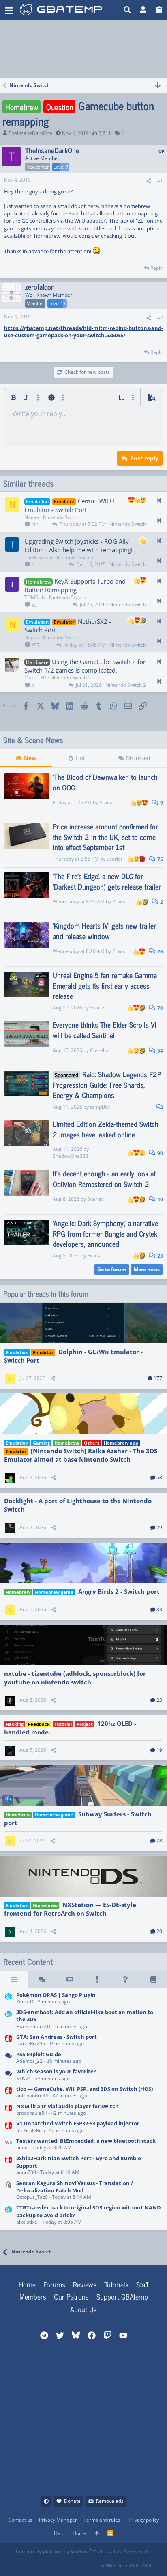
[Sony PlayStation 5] (9, 2058)
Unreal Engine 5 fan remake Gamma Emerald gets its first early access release (105, 985)
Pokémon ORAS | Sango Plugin (56, 1995)
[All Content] (14, 1979)
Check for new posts (87, 372)
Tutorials (116, 2284)
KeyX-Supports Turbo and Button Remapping (75, 585)
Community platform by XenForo (84, 2551)
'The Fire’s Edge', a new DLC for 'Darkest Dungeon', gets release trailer (107, 881)
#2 (160, 318)
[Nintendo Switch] (9, 2041)
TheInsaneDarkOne (30, 133)
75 (160, 859)
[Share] (149, 181)
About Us (83, 2309)
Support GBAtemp (122, 2296)
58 (159, 1477)
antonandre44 (32, 2095)
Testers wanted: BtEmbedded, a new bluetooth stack (86, 2141)
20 (159, 1931)
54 (160, 1051)
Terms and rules (102, 2520)
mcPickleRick (31, 2130)
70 (160, 1008)
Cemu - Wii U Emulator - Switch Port (69, 505)
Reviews (85, 2284)
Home (27, 2284)
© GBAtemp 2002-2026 (126, 2566)
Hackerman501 (34, 2026)
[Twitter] (76, 2563)
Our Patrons (71, 2296)
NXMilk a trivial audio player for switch (67, 2106)
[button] (9, 10)
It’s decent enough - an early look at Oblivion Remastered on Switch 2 (104, 1178)
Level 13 (57, 303)
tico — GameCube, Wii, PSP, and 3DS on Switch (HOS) (85, 2089)
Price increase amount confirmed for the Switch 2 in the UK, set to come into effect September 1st (105, 836)
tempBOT (101, 1107)
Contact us (20, 2520)
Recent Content (28, 1962)
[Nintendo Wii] (9, 2145)
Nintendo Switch (61, 517)
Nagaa (32, 517)
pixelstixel (27, 2222)
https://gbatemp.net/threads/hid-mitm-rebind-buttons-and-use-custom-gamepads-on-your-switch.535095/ (83, 332)
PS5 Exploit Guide (39, 2054)
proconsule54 (32, 2113)
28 (159, 1841)
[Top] (97, 2534)
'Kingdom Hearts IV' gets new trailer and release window (104, 930)
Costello (99, 1050)
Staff (142, 2284)
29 (159, 1527)
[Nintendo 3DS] (9, 1999)
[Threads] (42, 1979)
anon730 (26, 2172)
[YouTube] (93, 2563)
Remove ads (110, 2501)
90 (160, 1153)
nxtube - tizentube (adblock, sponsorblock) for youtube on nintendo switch (75, 1678)
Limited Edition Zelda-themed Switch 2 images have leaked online (106, 1129)
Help (59, 2533)
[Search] (127, 10)
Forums (54, 2284)
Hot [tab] (80, 758)
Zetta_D (25, 2002)
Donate (72, 2501)
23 (160, 1256)
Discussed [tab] (138, 758)
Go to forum (112, 1269)
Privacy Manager (58, 2520)
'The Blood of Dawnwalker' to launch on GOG (105, 782)
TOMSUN (35, 597)
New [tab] (30, 758)
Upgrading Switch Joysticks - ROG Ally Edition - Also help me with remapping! (78, 546)
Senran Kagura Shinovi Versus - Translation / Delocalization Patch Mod (75, 2187)
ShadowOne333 (71, 1156)
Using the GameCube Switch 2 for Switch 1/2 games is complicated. (85, 666)
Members (33, 2296)
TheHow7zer (39, 557)
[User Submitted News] (70, 1979)
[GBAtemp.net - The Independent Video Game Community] (61, 10)
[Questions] (125, 1979)
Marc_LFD (35, 678)
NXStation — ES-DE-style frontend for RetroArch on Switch (70, 1909)
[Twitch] (58, 2563)
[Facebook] (22, 2563)
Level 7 (61, 167)
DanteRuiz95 (31, 2043)
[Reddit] (40, 2563)
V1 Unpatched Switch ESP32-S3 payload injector (78, 2123)
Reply (156, 268)
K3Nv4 (24, 2078)
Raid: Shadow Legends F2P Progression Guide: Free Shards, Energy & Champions (107, 1084)
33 (159, 1609)
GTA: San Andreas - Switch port (57, 2037)
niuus (22, 2147)
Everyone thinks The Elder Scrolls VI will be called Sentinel (105, 1030)
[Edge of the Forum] (97, 1979)
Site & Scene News (33, 740)
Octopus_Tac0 (32, 2197)
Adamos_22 (29, 2061)
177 (158, 1378)
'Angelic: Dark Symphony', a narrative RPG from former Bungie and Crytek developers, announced (105, 1233)
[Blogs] (153, 1979)
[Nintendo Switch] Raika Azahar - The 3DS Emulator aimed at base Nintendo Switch (81, 1455)
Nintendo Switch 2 (71, 678)
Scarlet (115, 859)
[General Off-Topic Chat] (9, 2076)
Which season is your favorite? (56, 2071)
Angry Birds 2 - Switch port (119, 1591)
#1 (160, 181)
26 (160, 952)
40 (160, 1199)
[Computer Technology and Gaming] (9, 2191)
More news (147, 1269)
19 (159, 1750)
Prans (106, 802)
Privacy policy (144, 2520)
